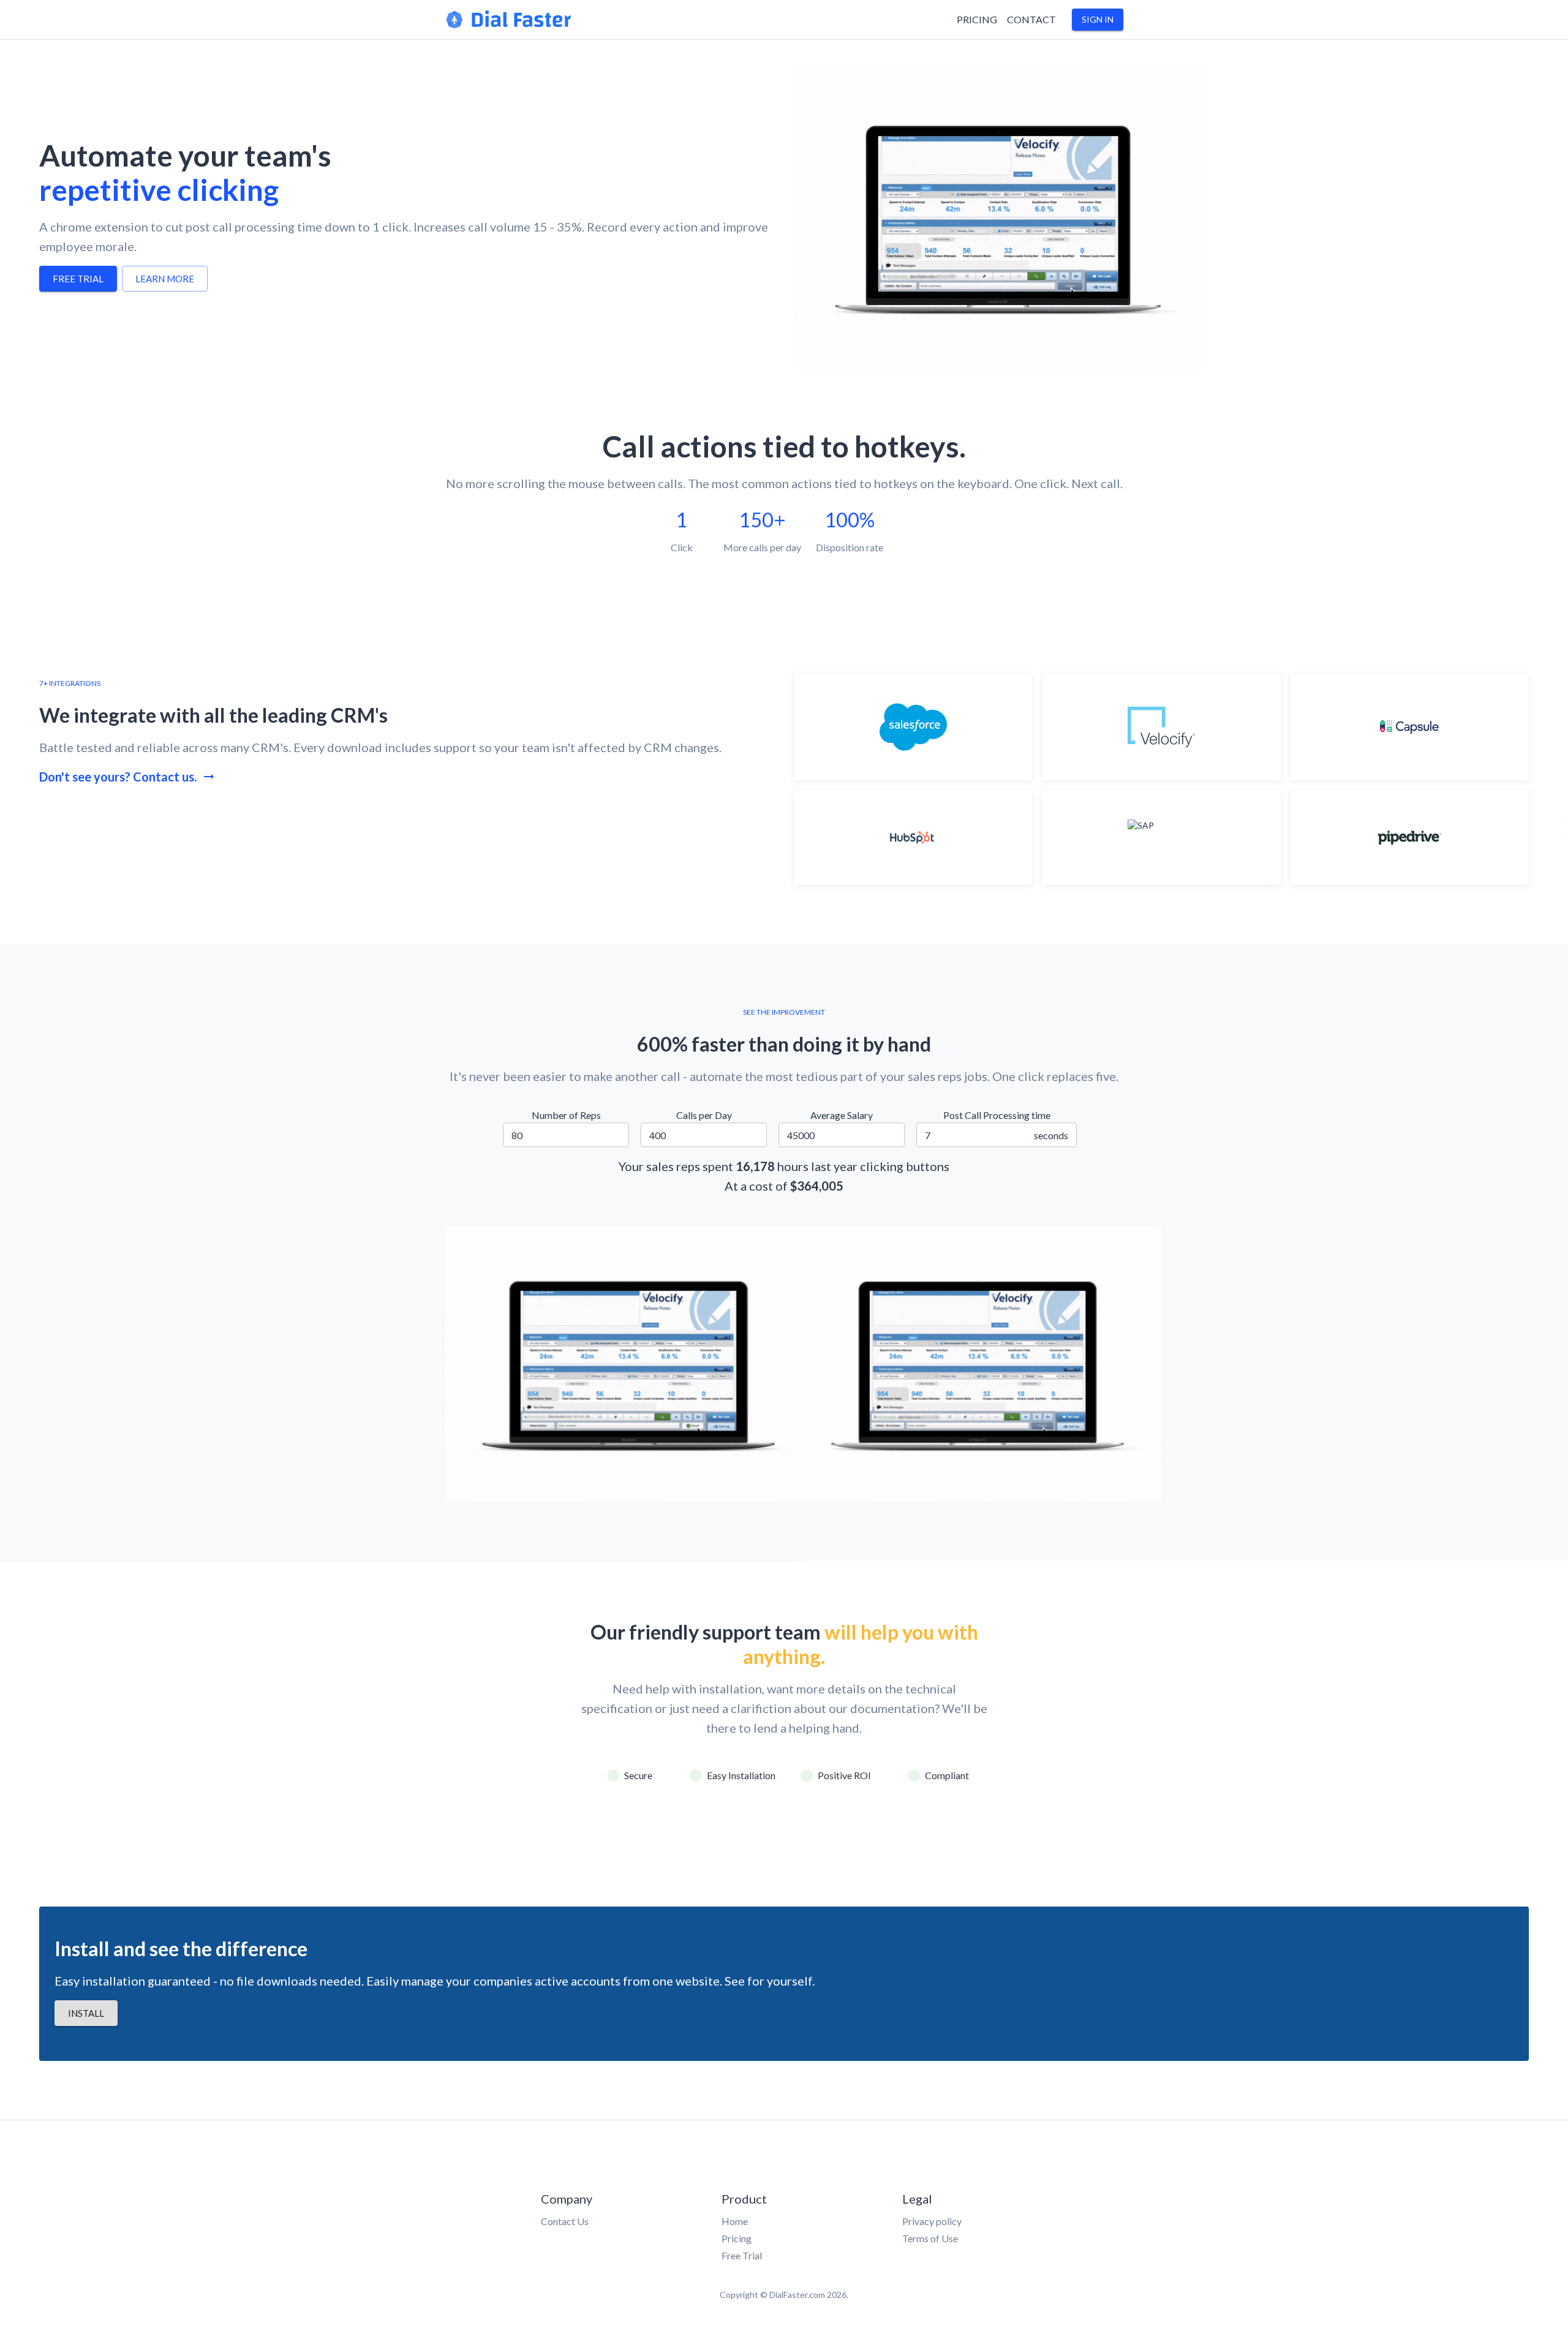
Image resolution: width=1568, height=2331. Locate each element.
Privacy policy (932, 2221)
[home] (509, 26)
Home (735, 2221)
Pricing (737, 2238)
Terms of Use (930, 2238)
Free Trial (742, 2255)
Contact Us (565, 2221)
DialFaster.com (797, 2295)
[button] (1098, 20)
